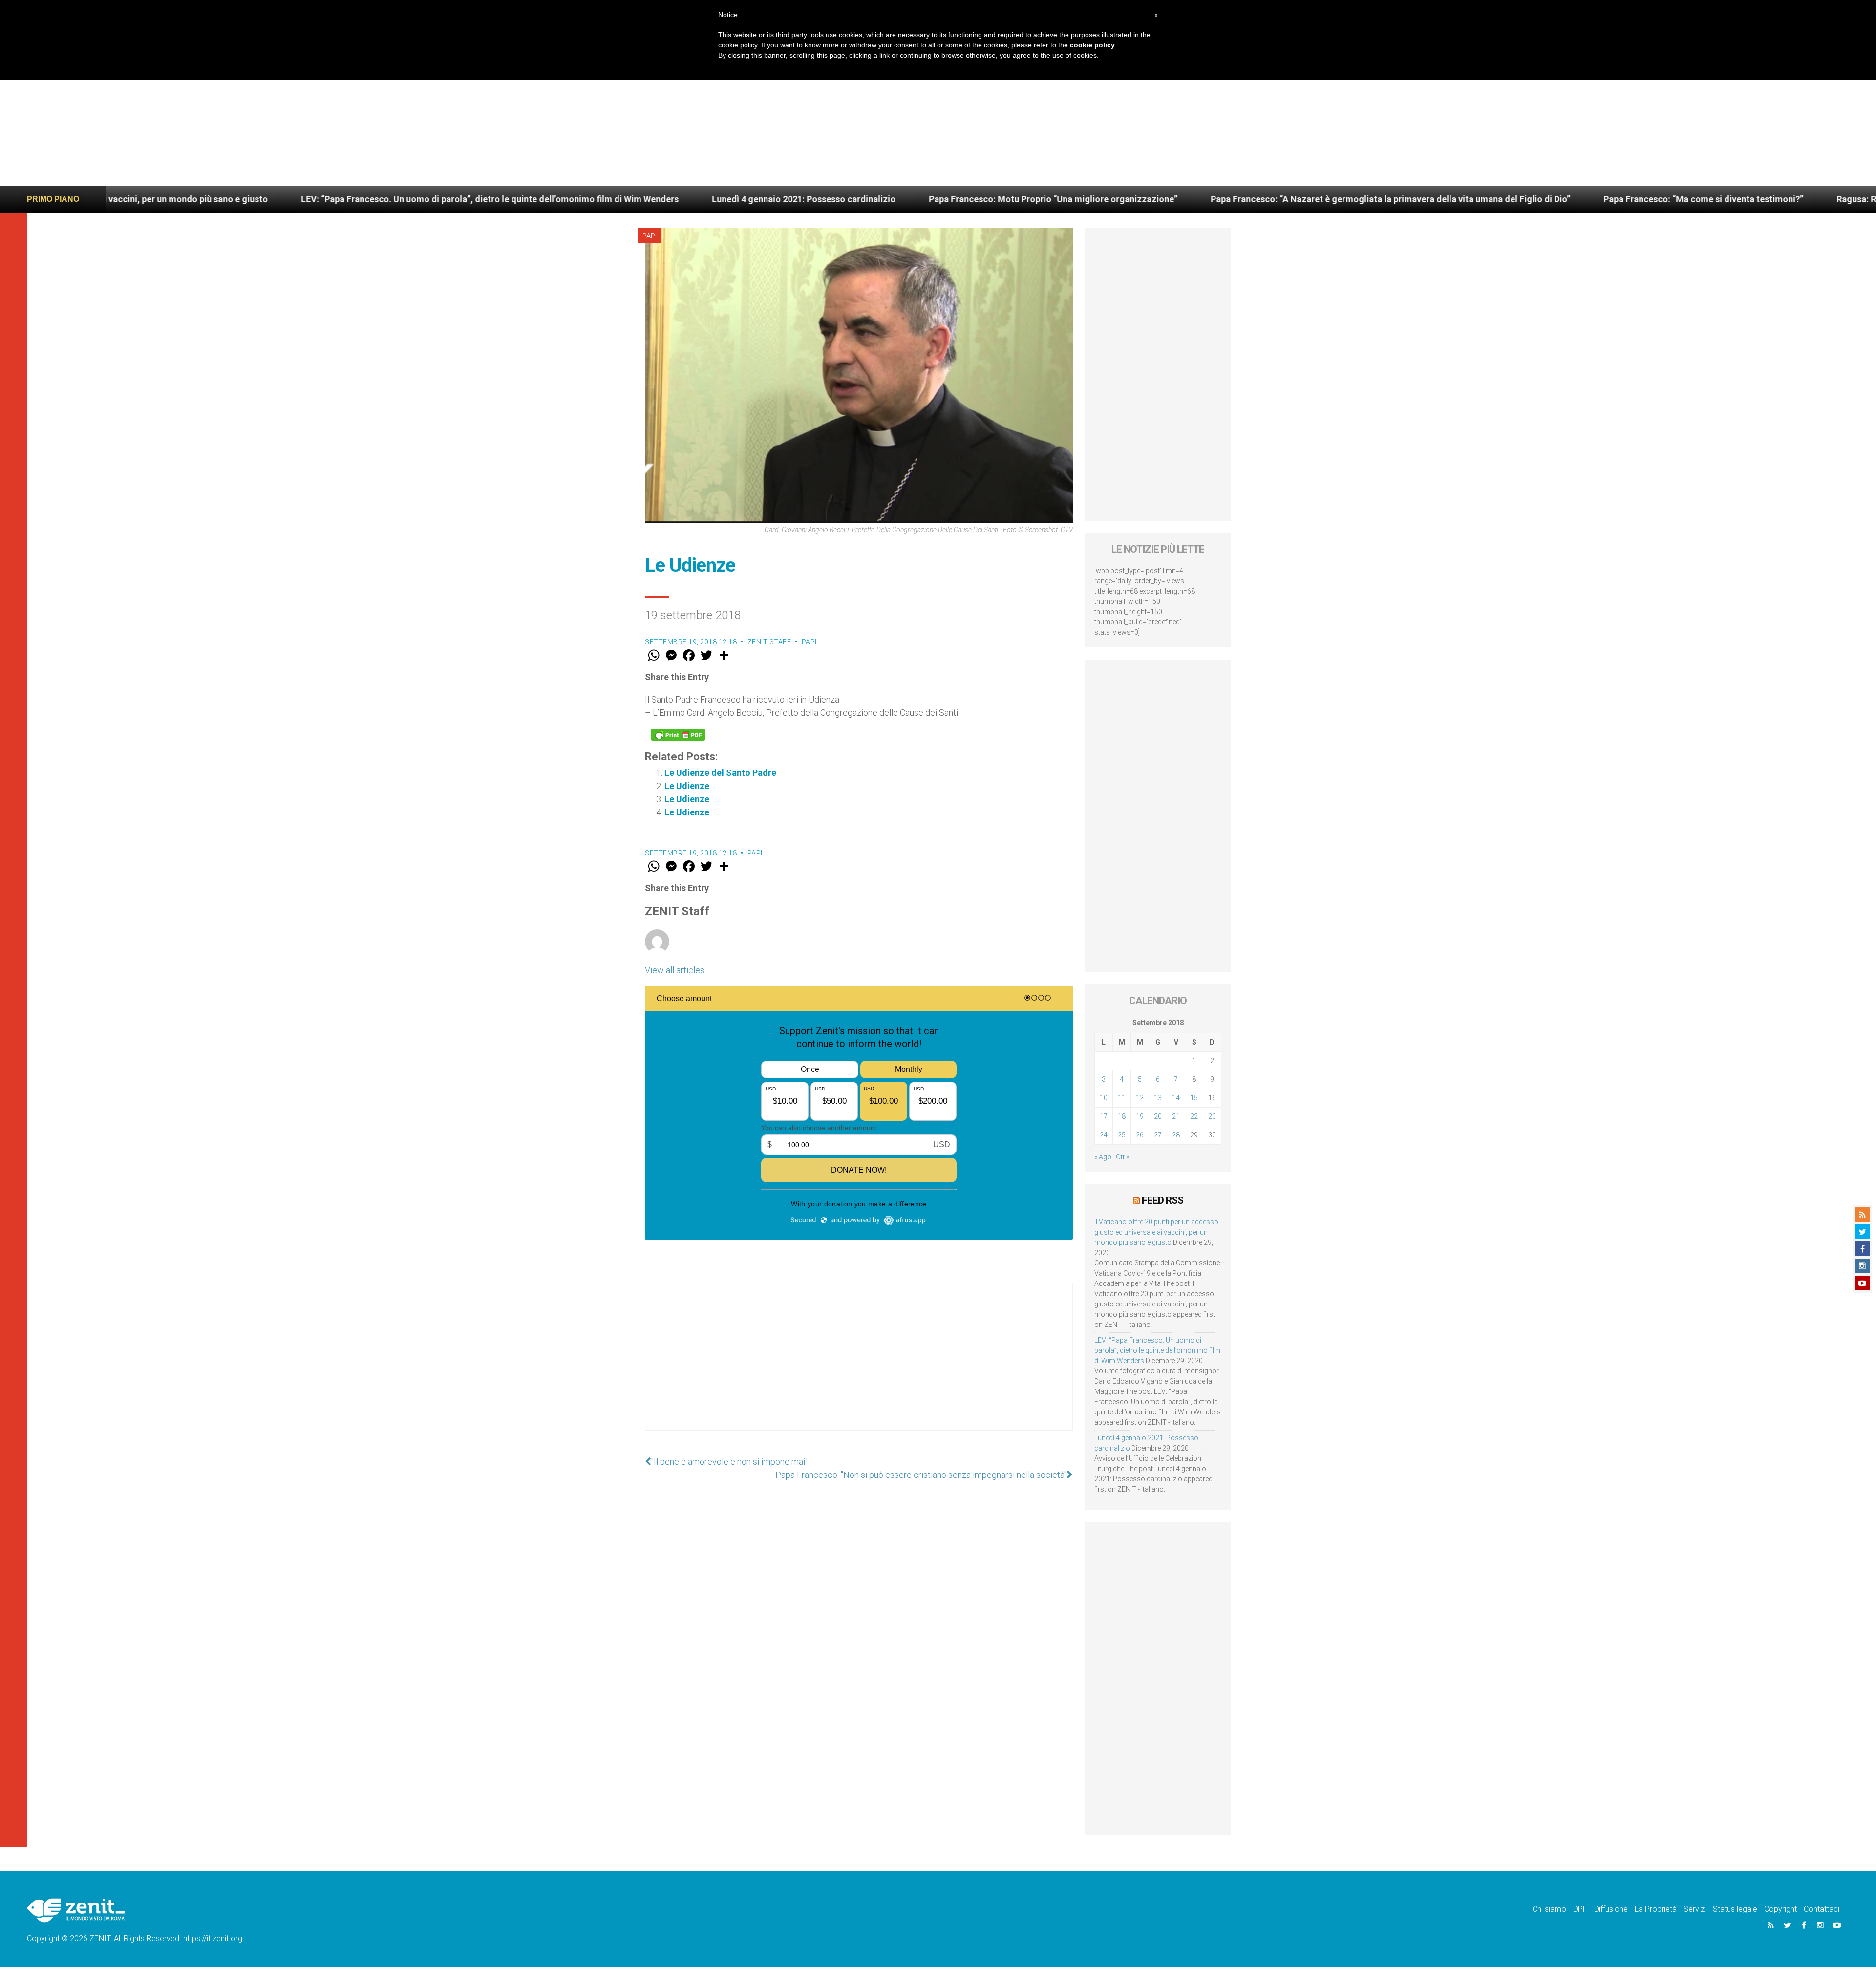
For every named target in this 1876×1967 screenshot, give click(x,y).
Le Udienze (687, 786)
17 (1104, 1116)
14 (1176, 1098)
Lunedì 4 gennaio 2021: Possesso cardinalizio (546, 199)
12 (1140, 1098)
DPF (1580, 1909)
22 (1194, 1116)
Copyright (1780, 1909)
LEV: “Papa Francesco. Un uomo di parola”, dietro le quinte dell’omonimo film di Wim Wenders (232, 199)
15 (1194, 1098)
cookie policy (1092, 45)
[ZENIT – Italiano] (76, 1910)
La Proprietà (1656, 1909)
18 (1122, 1116)
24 (1104, 1135)
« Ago (1103, 1157)
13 (1158, 1098)
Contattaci (1822, 1909)
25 (1122, 1135)
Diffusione (1611, 1909)
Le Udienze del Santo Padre (720, 773)
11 (1122, 1098)
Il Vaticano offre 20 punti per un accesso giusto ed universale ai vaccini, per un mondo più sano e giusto (1156, 1232)
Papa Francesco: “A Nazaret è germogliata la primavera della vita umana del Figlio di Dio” (1133, 199)
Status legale (1735, 1909)
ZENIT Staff (769, 642)
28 (1176, 1135)
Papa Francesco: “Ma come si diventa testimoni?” (1446, 199)
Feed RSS (1162, 1200)
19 (1140, 1116)
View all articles (675, 970)
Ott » (1122, 1157)
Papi (650, 236)
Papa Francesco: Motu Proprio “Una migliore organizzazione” (796, 199)
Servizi (1695, 1909)
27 (1158, 1135)
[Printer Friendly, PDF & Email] (678, 735)
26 (1140, 1135)
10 (1104, 1098)
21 (1176, 1116)
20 (1158, 1116)
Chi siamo (1549, 1909)
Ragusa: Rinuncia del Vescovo (1639, 199)
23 (1212, 1116)
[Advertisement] (938, 112)
